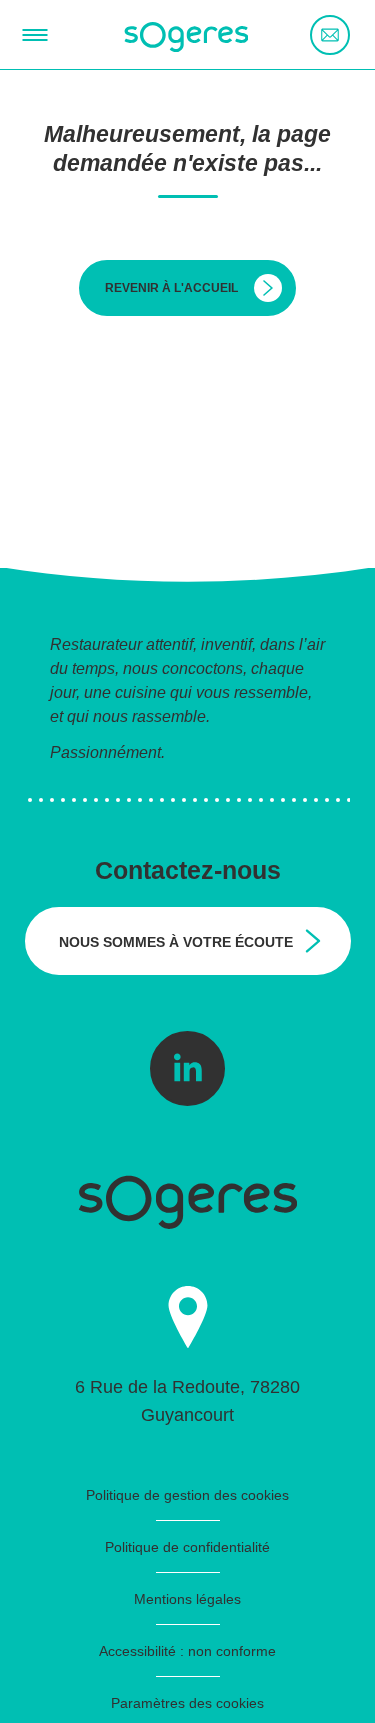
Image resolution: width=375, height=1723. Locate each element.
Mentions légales (187, 1599)
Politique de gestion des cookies (187, 1495)
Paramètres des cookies (187, 1703)
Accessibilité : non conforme (187, 1651)
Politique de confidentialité (187, 1547)
